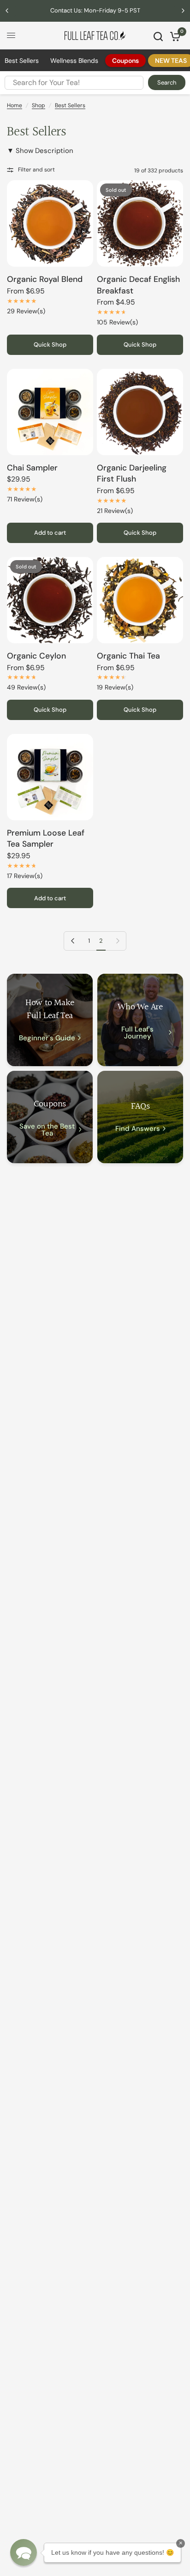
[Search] (158, 37)
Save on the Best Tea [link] (47, 1130)
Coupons (125, 61)
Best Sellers (22, 61)
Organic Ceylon (36, 656)
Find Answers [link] (138, 1129)
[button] (24, 2552)
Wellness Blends (74, 61)
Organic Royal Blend (45, 279)
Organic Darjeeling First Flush (132, 473)
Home (15, 105)
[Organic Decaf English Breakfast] (140, 223)
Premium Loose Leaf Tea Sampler (46, 839)
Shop (39, 105)
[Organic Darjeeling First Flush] (140, 412)
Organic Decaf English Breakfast (138, 285)
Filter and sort (36, 170)
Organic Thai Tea (128, 656)
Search (167, 82)
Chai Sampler (32, 468)
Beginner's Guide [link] (47, 1038)
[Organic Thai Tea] (140, 600)
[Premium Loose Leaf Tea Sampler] (50, 777)
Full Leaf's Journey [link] (137, 1033)
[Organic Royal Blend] (50, 223)
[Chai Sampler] (50, 412)
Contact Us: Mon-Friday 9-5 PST (95, 10)
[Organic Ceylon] (50, 600)
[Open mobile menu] (11, 36)
